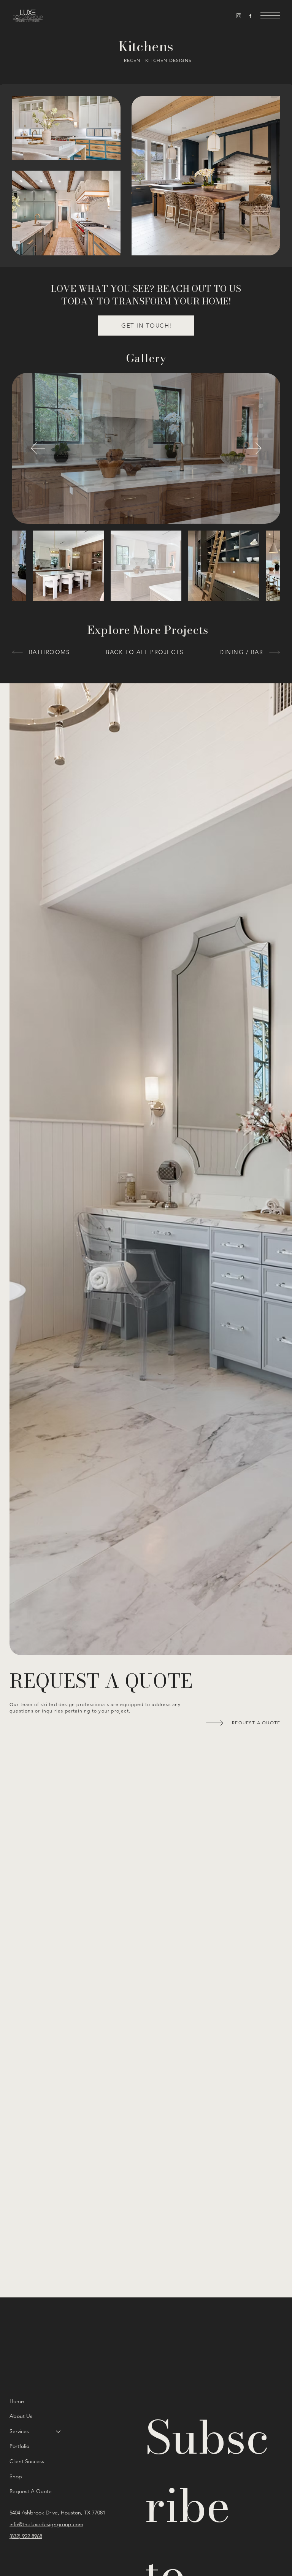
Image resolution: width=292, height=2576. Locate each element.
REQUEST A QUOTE (101, 1681)
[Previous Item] (38, 448)
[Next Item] (254, 448)
